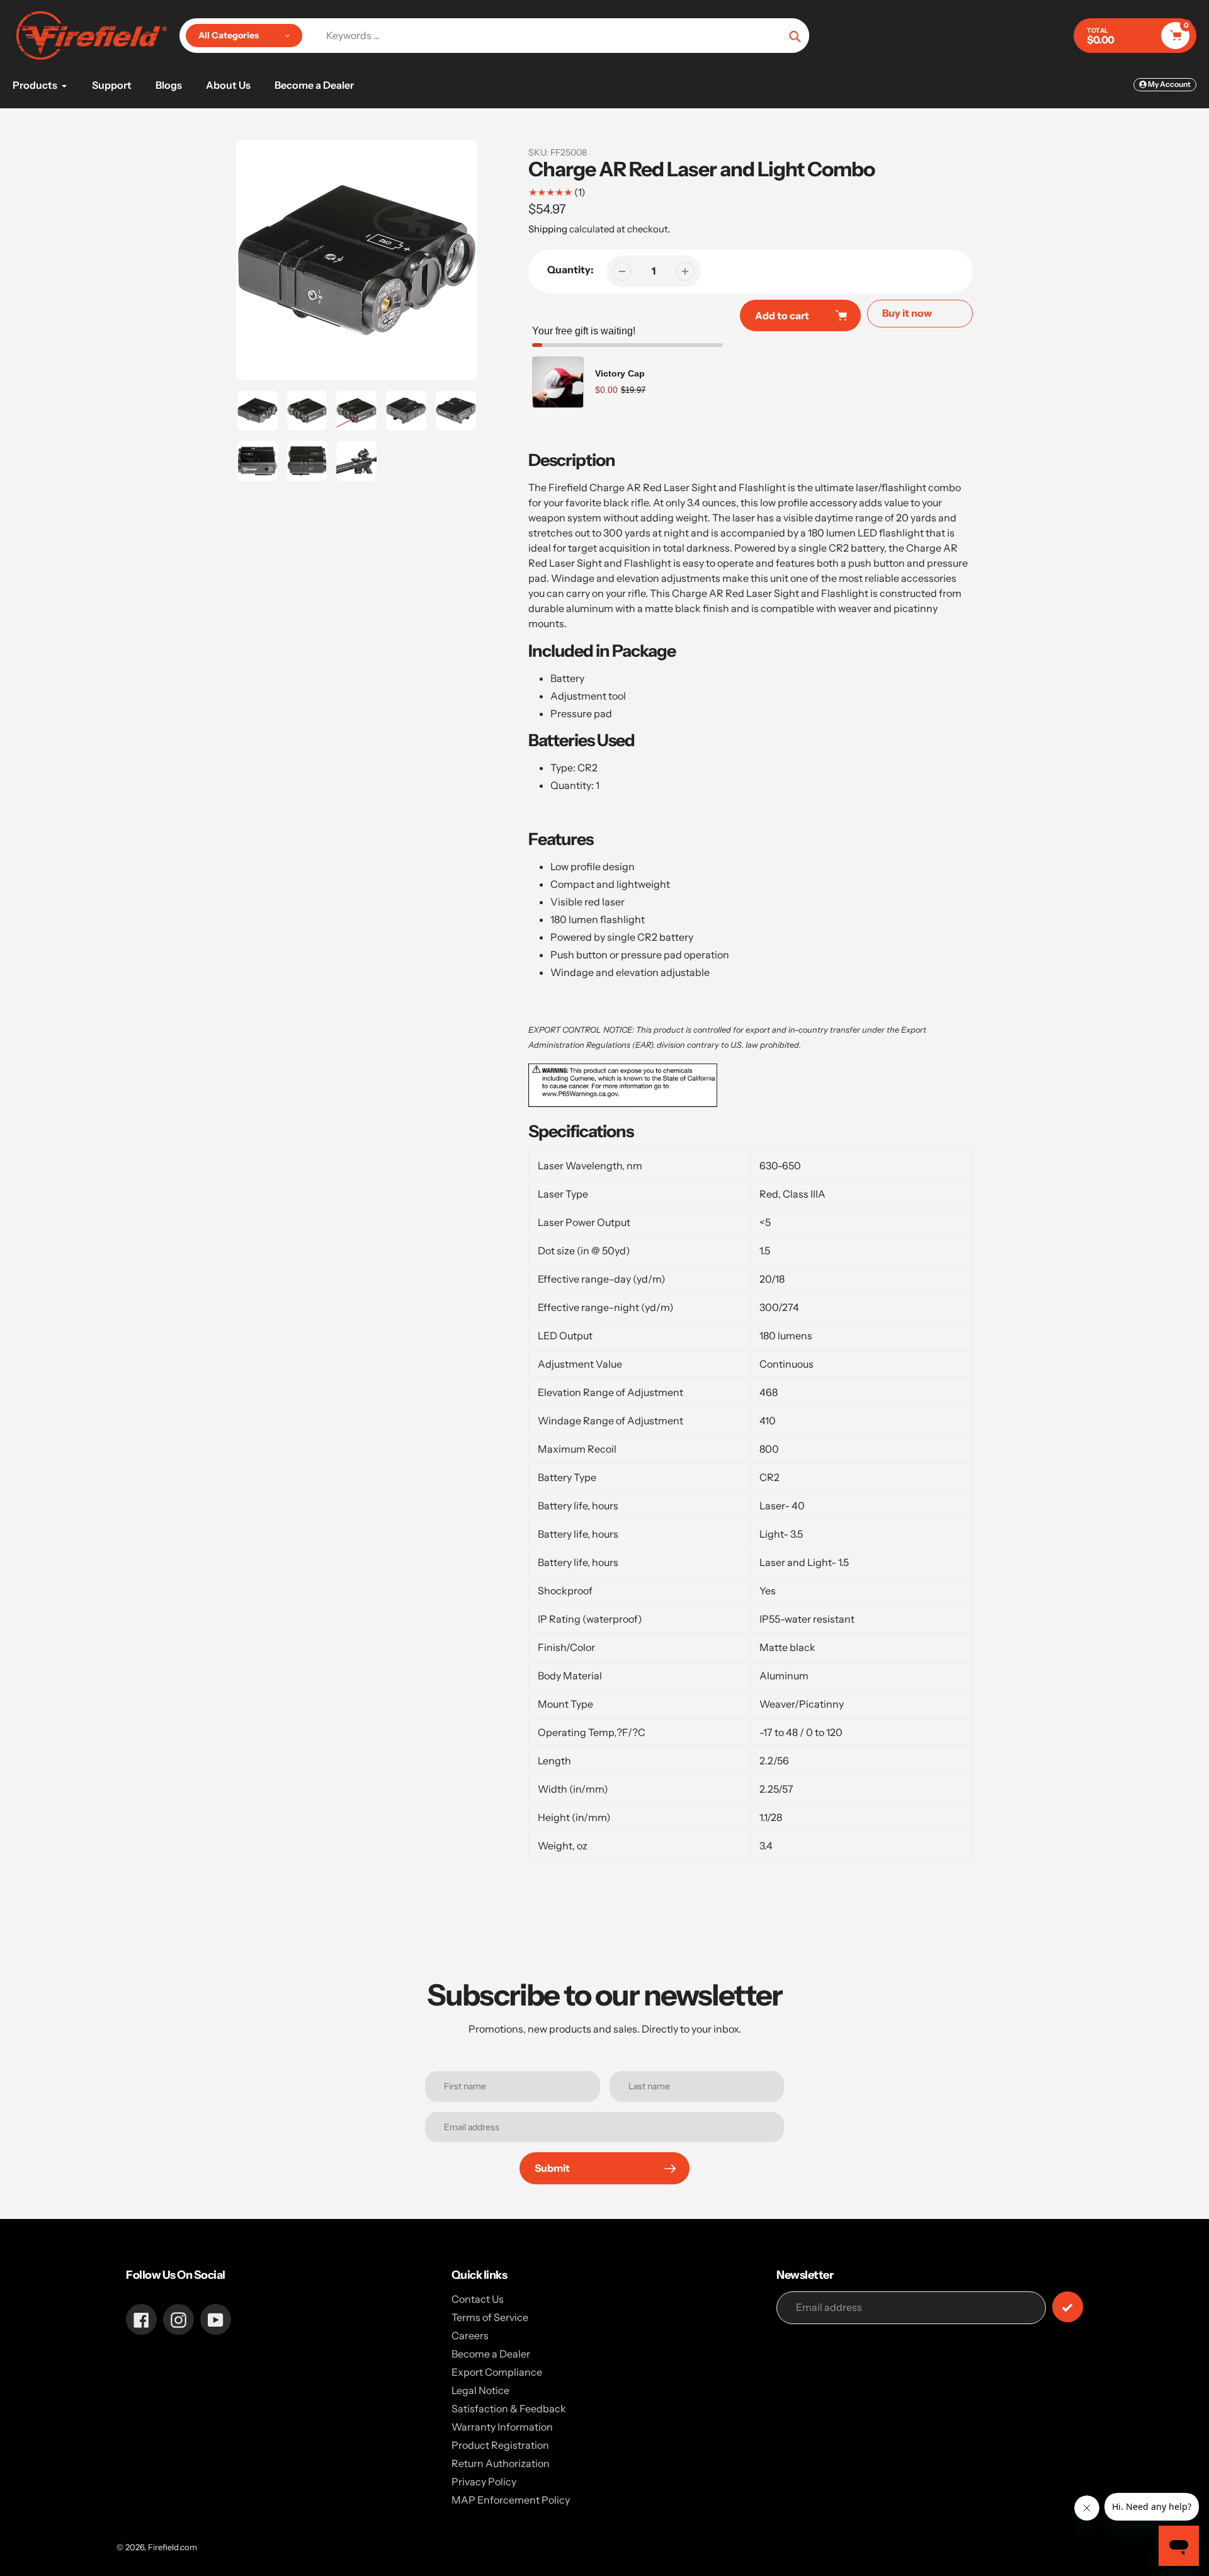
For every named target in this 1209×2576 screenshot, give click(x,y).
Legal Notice (480, 2390)
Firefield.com (173, 2547)
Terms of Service (490, 2317)
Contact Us (478, 2299)
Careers (470, 2335)
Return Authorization (501, 2463)
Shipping (548, 229)
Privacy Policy (484, 2482)
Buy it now (907, 313)
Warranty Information (502, 2427)
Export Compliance (497, 2372)
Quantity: (570, 270)
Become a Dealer (491, 2354)
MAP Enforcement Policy (511, 2500)
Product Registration (500, 2445)
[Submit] (1068, 2307)
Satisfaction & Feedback (509, 2409)
